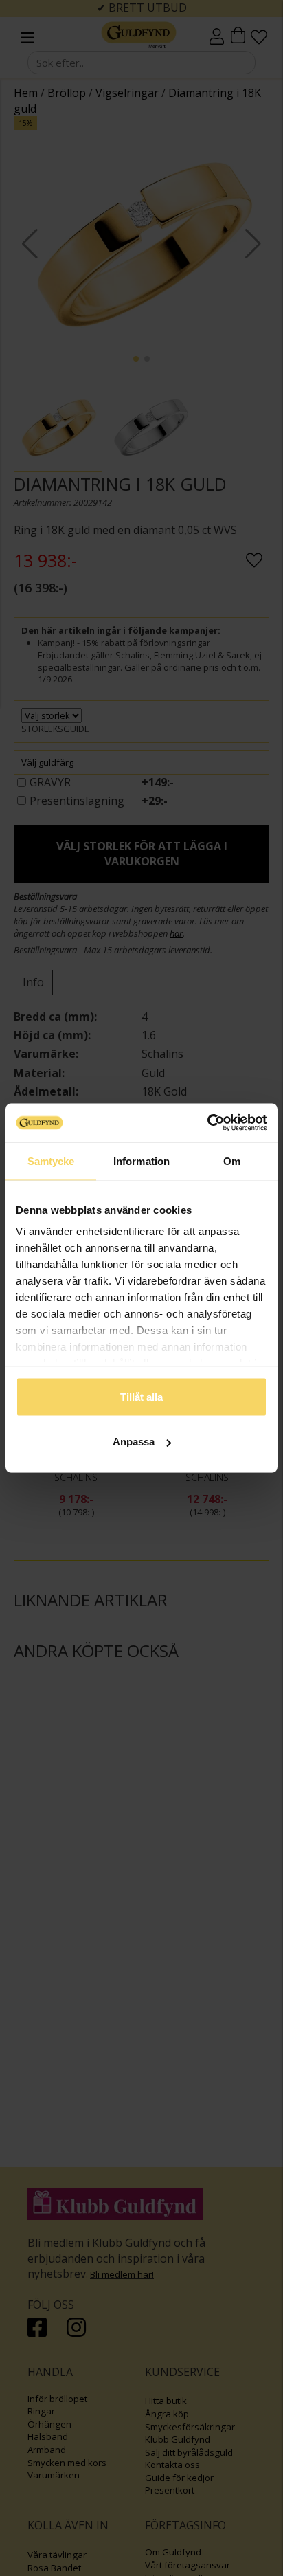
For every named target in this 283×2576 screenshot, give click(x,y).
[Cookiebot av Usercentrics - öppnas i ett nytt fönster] (207, 1123)
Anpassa (134, 1442)
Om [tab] (232, 1161)
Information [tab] (141, 1161)
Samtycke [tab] (51, 1161)
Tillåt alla (141, 1396)
